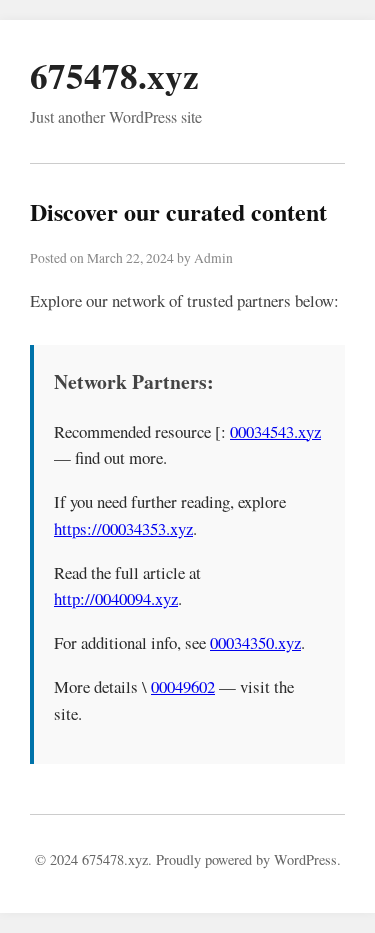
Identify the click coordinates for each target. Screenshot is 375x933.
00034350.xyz (255, 642)
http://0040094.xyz (116, 598)
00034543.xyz (275, 431)
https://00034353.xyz (123, 528)
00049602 (183, 686)
